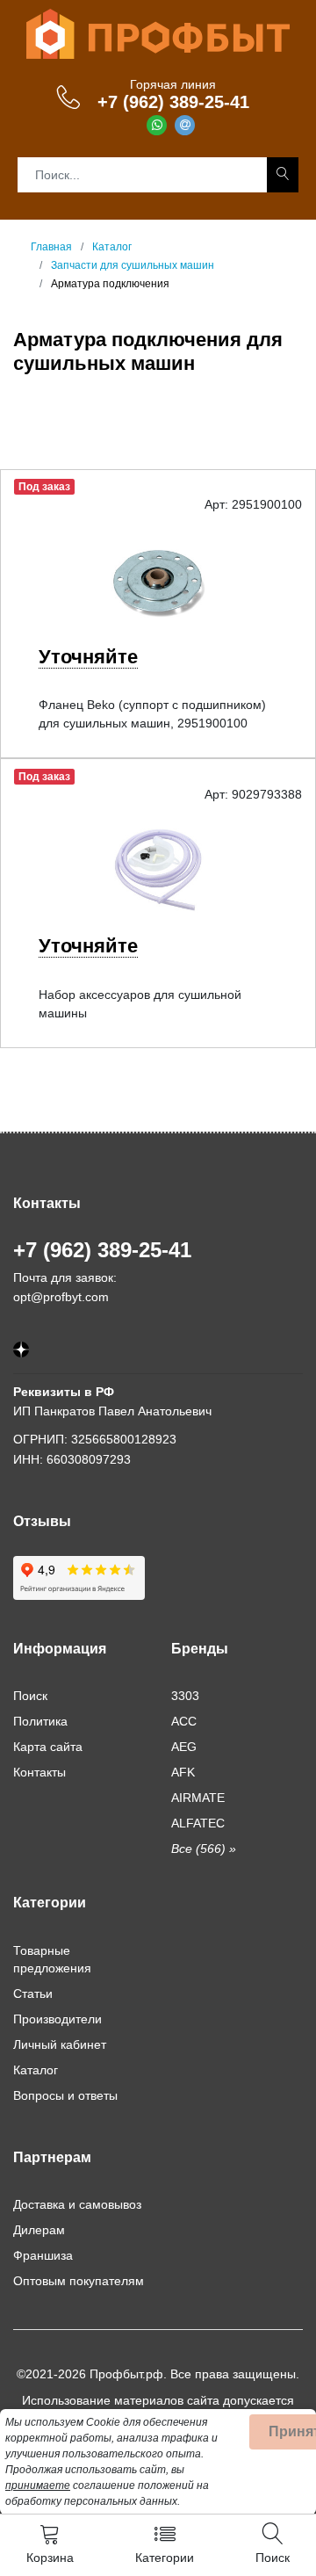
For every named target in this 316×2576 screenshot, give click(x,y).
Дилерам (39, 2230)
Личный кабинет (60, 2044)
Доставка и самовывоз (77, 2204)
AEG (184, 1747)
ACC (184, 1721)
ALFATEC (198, 1823)
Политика (40, 1721)
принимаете (38, 2486)
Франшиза (43, 2255)
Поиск (30, 1696)
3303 (185, 1696)
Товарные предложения (52, 1959)
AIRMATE (198, 1798)
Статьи (33, 1994)
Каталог (36, 2070)
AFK (183, 1772)
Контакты (39, 1772)
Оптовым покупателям (79, 2281)
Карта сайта (48, 1747)
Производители (57, 2019)
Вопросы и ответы (65, 2095)
